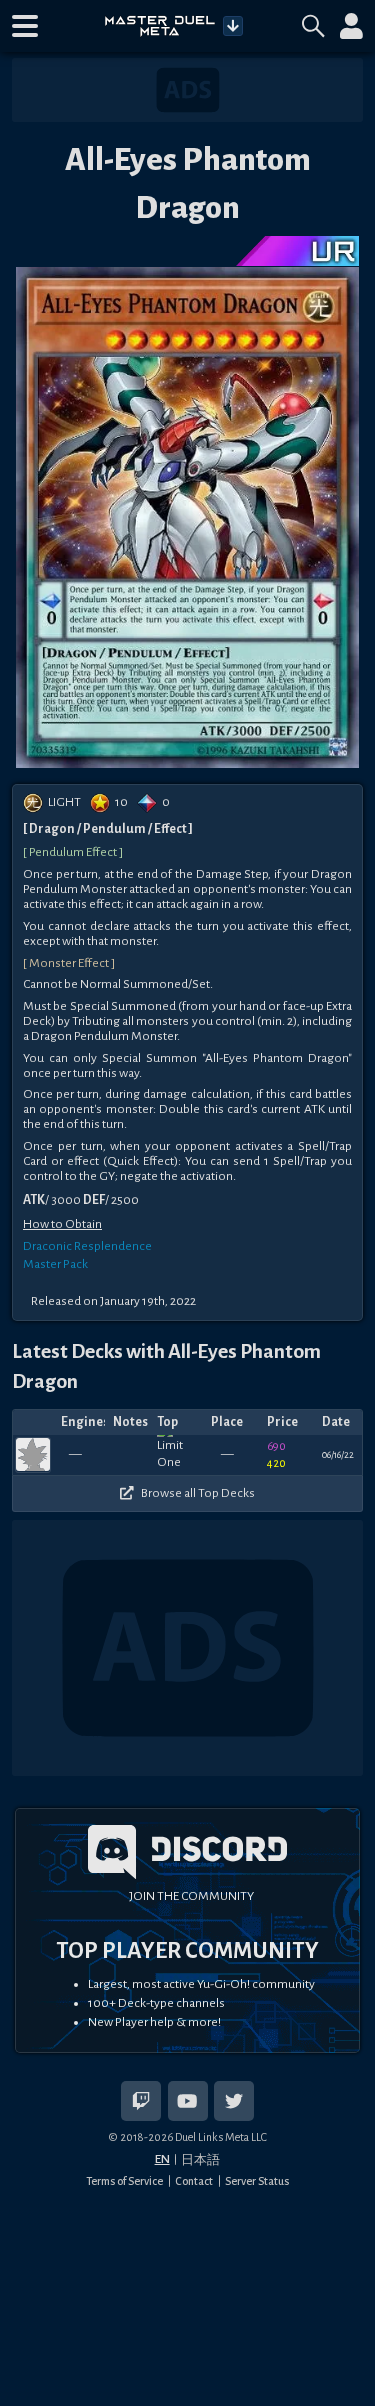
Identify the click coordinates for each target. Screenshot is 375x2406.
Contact (194, 2181)
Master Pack (55, 1264)
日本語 (200, 2160)
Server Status (257, 2181)
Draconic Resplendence (87, 1246)
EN (162, 2159)
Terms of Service (124, 2181)
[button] (25, 26)
